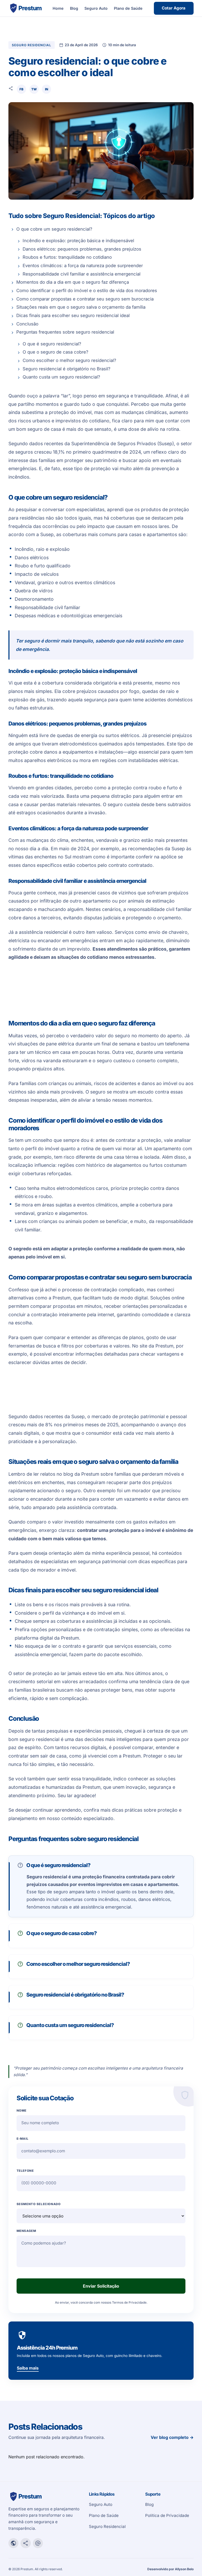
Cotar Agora (174, 8)
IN (47, 89)
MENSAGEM (26, 2231)
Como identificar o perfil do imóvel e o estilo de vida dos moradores (87, 291)
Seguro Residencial (107, 2526)
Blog (74, 8)
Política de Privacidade (167, 2515)
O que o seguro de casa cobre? (55, 352)
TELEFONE (25, 2171)
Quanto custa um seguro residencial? (61, 377)
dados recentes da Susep (57, 1416)
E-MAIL (22, 2139)
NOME (22, 2111)
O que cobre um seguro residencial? (54, 229)
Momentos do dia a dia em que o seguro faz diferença (73, 282)
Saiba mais (28, 2368)
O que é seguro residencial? (52, 344)
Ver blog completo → (172, 2438)
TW (34, 89)
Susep (47, 534)
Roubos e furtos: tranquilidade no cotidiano (67, 257)
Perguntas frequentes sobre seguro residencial (65, 332)
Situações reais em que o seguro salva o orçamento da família (81, 307)
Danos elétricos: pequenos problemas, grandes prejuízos (82, 249)
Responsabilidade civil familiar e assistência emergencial (82, 274)
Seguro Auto (96, 8)
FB (21, 89)
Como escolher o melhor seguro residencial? (69, 360)
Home (58, 8)
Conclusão (27, 324)
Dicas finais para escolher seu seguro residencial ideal (73, 315)
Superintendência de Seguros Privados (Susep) (123, 444)
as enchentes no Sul (50, 857)
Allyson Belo (184, 2569)
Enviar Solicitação (101, 2286)
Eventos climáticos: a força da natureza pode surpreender (83, 266)
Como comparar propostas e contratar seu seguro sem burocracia (85, 299)
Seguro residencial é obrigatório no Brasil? (67, 369)
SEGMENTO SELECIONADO (39, 2204)
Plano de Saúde (128, 8)
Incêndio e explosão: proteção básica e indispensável (78, 241)
